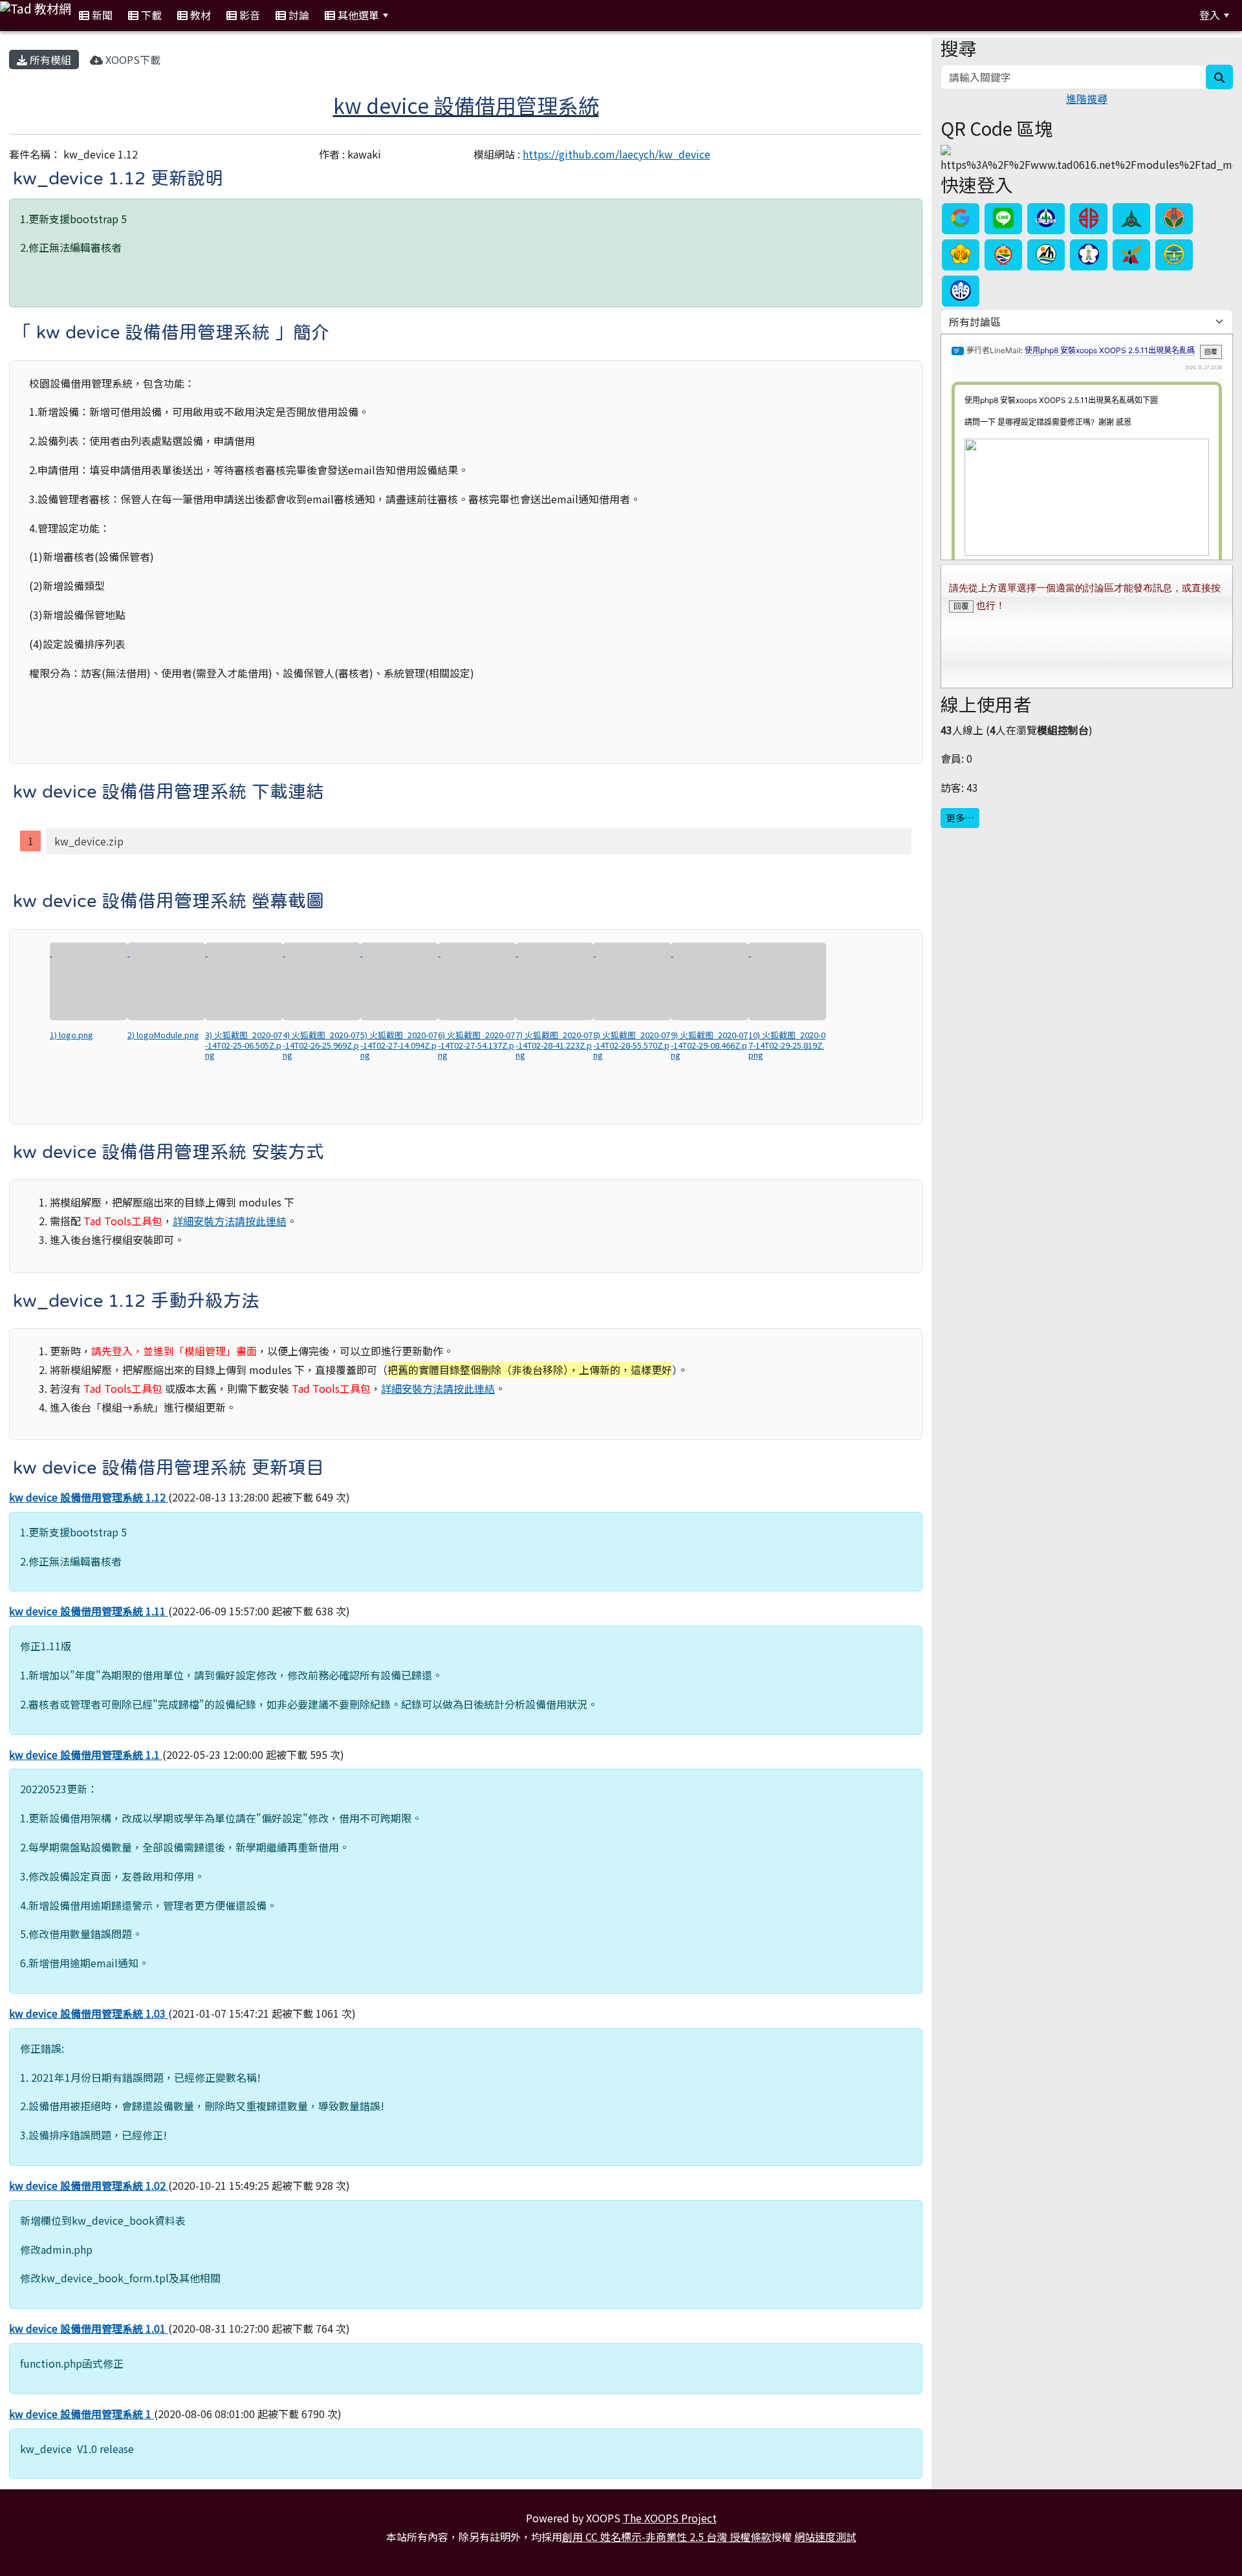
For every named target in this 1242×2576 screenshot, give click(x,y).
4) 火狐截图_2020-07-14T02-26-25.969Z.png (321, 1045)
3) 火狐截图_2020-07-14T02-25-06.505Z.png (244, 1045)
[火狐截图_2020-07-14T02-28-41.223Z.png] (554, 981)
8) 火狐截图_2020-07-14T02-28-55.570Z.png (632, 1045)
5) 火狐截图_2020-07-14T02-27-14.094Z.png (399, 1045)
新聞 (101, 15)
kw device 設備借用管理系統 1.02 (89, 2185)
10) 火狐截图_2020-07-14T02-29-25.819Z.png (787, 1045)
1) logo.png (71, 1035)
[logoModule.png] (166, 981)
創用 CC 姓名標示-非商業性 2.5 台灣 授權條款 (667, 2537)
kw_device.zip (89, 841)
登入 (1210, 15)
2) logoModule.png (163, 1035)
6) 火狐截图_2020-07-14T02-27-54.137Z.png (476, 1045)
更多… (960, 818)
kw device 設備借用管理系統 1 (82, 2414)
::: (412, 15)
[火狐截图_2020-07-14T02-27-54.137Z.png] (477, 981)
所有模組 (49, 60)
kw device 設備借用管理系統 (466, 105)
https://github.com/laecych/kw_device (616, 154)
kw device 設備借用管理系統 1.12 (89, 1497)
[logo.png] (89, 981)
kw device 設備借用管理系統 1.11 (89, 1611)
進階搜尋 (1087, 98)
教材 (199, 15)
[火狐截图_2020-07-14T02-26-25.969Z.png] (321, 981)
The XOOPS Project (670, 2518)
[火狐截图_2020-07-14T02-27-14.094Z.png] (399, 981)
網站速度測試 (825, 2537)
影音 (248, 15)
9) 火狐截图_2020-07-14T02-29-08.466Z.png (709, 1045)
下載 (150, 15)
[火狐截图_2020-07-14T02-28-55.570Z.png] (632, 981)
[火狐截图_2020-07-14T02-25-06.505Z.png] (244, 981)
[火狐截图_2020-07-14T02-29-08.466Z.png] (710, 981)
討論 (298, 15)
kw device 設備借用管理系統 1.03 (89, 2013)
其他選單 (357, 15)
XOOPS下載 (132, 60)
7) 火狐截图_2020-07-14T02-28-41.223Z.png (554, 1045)
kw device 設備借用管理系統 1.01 (89, 2328)
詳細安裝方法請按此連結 (230, 1221)
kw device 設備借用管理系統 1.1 (86, 1754)
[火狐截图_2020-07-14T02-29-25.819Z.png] (787, 981)
